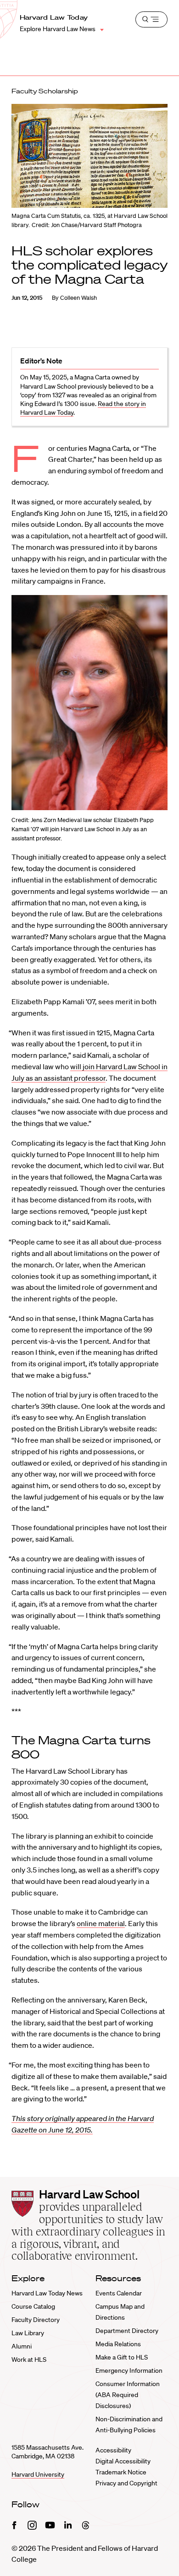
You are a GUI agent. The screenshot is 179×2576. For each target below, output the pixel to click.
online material (101, 1923)
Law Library (28, 2333)
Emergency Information (129, 2370)
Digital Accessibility (123, 2461)
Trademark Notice (121, 2472)
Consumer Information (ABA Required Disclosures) (128, 2395)
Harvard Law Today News (47, 2293)
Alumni (22, 2346)
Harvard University (38, 2474)
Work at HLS (29, 2360)
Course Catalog (33, 2306)
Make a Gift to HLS (122, 2357)
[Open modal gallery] (89, 703)
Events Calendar (119, 2293)
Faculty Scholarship (45, 91)
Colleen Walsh (78, 298)
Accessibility (113, 2450)
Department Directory (127, 2331)
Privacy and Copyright (126, 2483)
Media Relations (118, 2344)
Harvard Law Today (54, 17)
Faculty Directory (36, 2320)
